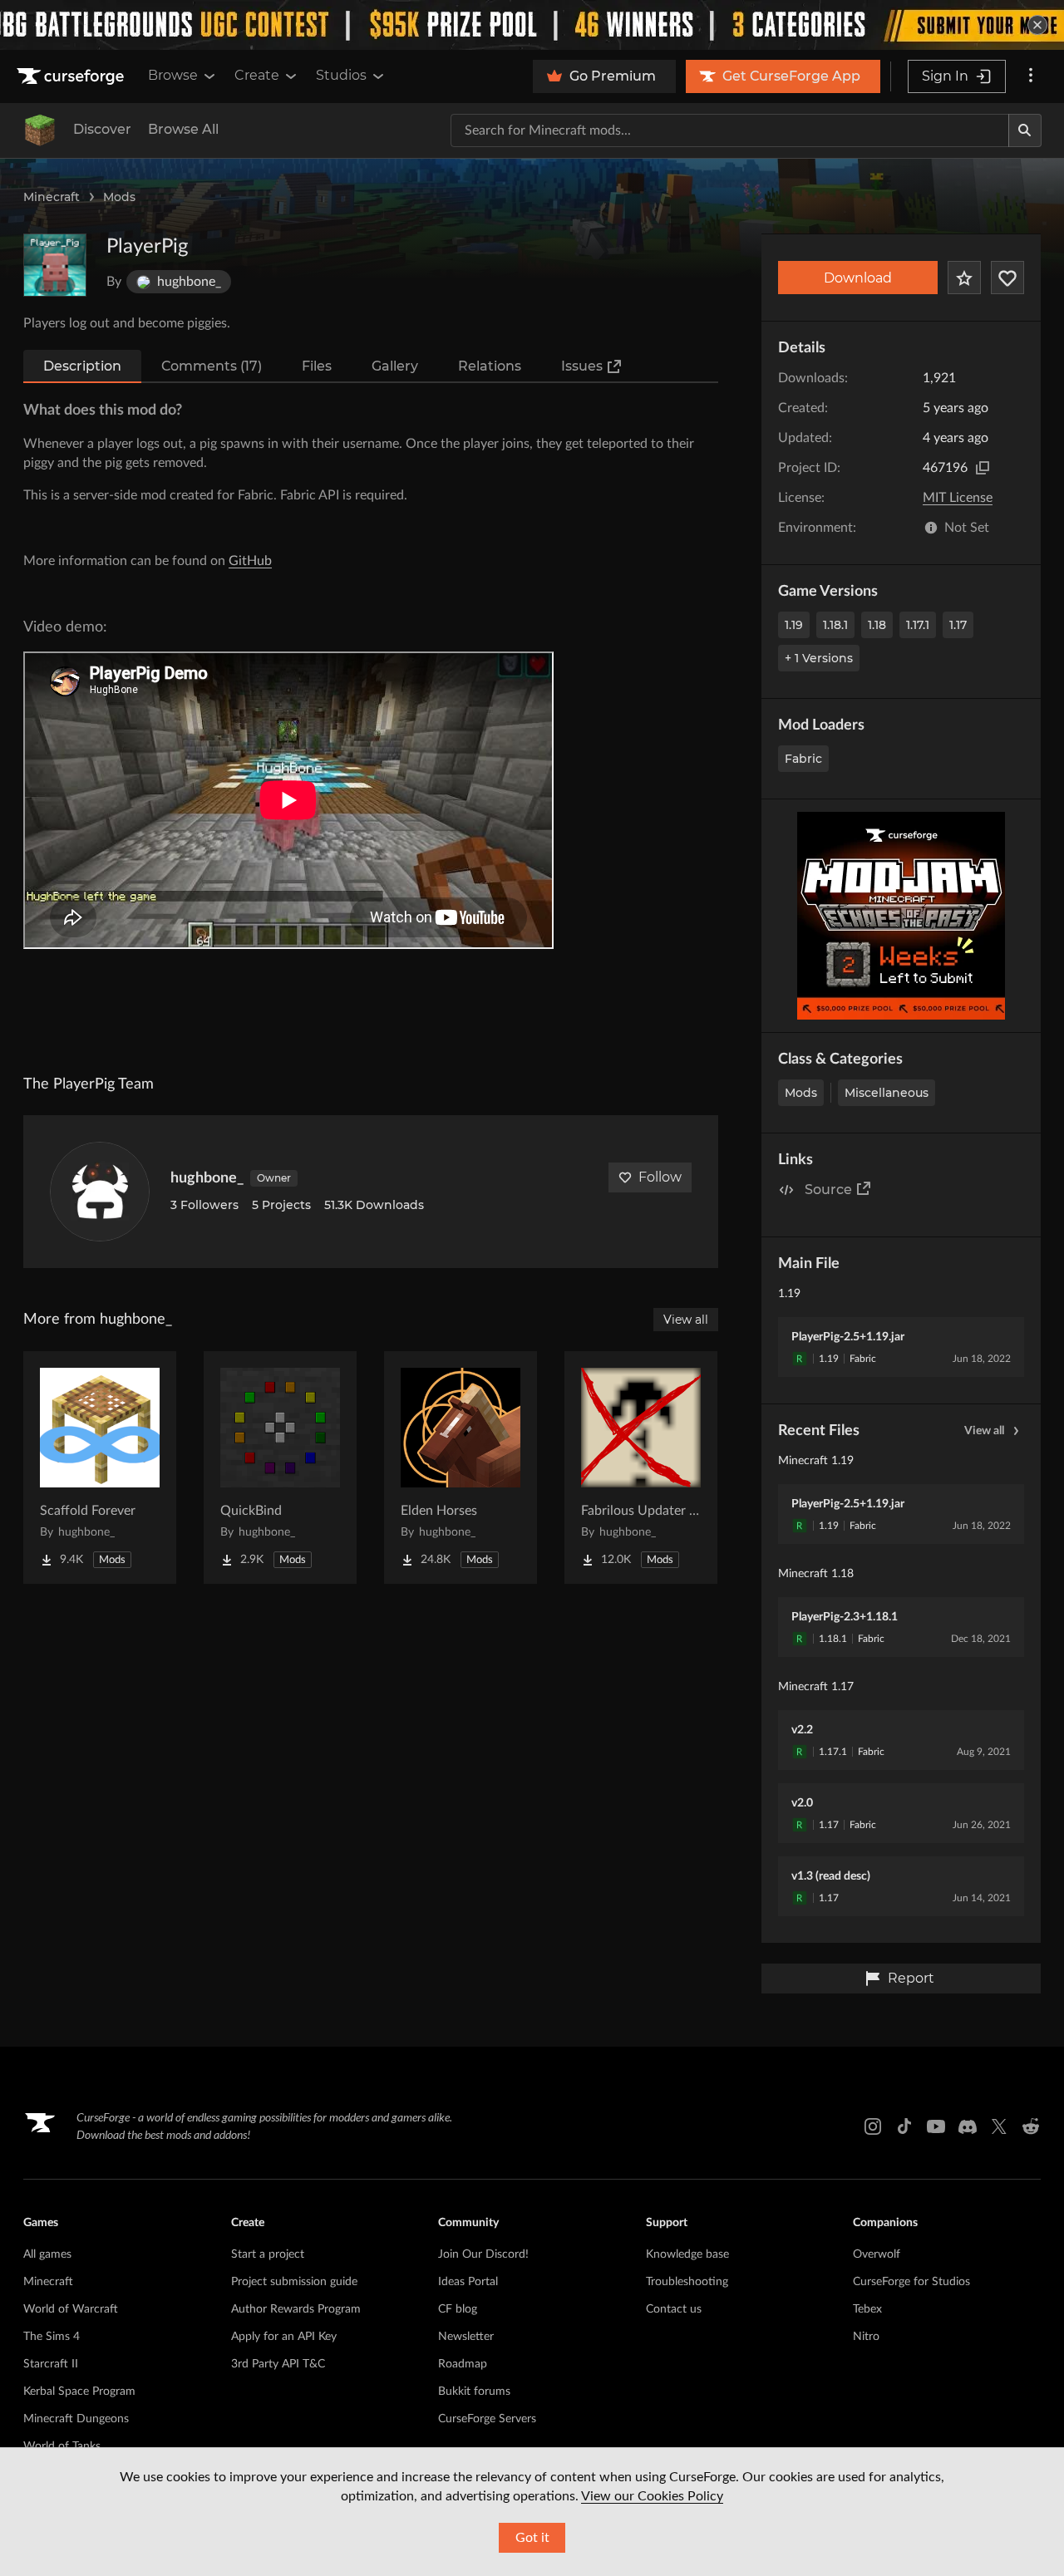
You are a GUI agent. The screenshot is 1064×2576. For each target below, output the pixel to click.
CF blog (458, 2309)
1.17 (958, 625)
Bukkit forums (474, 2392)
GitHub (250, 561)
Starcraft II (51, 2364)
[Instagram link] (873, 2126)
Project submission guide (294, 2282)
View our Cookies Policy (652, 2496)
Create (257, 75)
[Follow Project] (1007, 278)
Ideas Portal (468, 2282)
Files (317, 366)
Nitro (866, 2337)
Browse (173, 75)
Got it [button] (532, 2538)
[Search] (1025, 130)
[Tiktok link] (904, 2126)
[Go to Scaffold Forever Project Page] (100, 1467)
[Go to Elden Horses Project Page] (461, 1467)
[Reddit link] (1031, 2126)
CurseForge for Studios (911, 2282)
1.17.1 (918, 625)
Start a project (268, 2254)
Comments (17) (212, 366)
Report (911, 1978)
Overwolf (877, 2254)
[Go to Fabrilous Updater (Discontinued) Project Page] (641, 1467)
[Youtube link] (936, 2126)
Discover (102, 129)
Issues (582, 366)
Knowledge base (687, 2254)
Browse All (183, 129)
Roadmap (463, 2364)
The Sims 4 (52, 2337)
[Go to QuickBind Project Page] (280, 1467)
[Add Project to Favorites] (964, 278)
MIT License (958, 498)
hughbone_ (207, 1178)
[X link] (999, 2126)
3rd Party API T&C (278, 2364)
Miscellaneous (887, 1093)
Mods (119, 197)
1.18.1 (835, 625)
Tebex (867, 2309)
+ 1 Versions (819, 658)
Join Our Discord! (483, 2254)
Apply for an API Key (284, 2337)
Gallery (395, 366)
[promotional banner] (532, 25)
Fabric (803, 759)
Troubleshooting (687, 2282)
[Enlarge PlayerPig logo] (55, 265)
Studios (341, 75)
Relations (490, 366)
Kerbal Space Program (79, 2392)
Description (82, 366)
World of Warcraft (71, 2309)
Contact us (674, 2309)
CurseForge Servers (487, 2419)
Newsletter (466, 2337)
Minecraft (52, 197)
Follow (660, 1177)
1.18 (877, 625)
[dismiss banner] (1037, 25)
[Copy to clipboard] (983, 468)
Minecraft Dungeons (76, 2419)
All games (47, 2254)
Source (828, 1190)
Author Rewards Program (296, 2309)
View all (984, 1431)
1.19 (794, 625)
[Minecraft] (40, 130)
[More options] (1031, 76)
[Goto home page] (72, 76)
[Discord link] (968, 2126)
